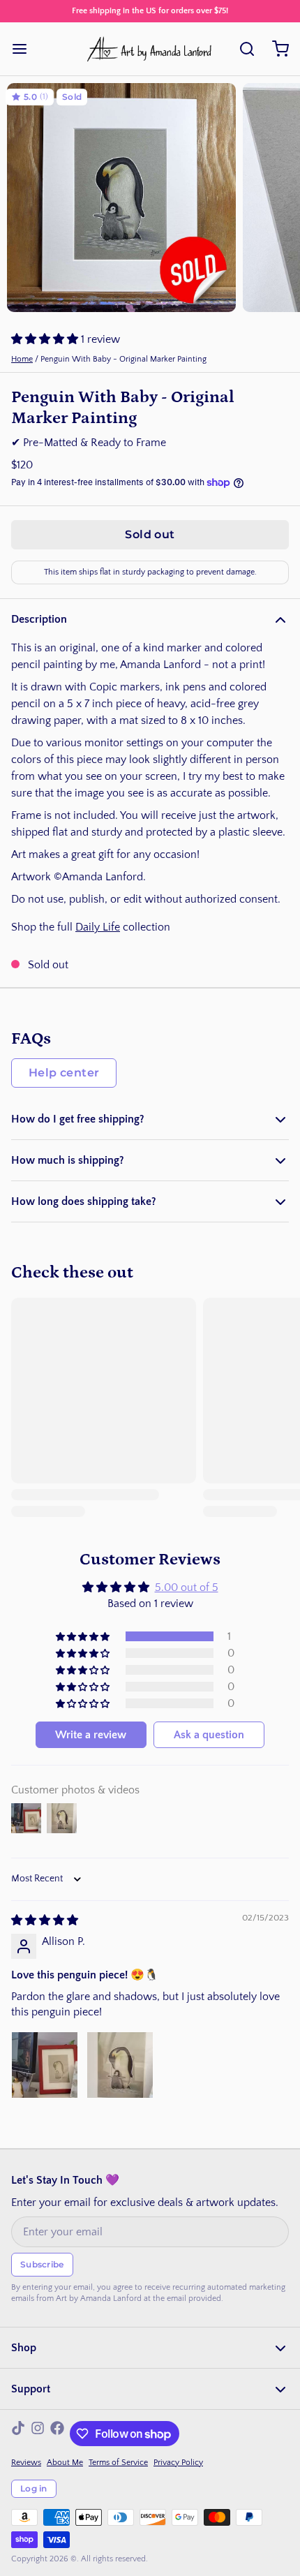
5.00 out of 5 (187, 1587)
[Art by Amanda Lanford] (150, 49)
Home (22, 359)
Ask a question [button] (209, 1735)
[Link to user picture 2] (120, 2065)
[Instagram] (38, 2434)
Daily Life (98, 927)
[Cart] (275, 49)
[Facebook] (57, 2434)
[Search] (241, 49)
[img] (45, 1920)
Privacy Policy (178, 2463)
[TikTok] (18, 2434)
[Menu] (25, 49)
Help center (64, 1073)
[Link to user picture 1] (45, 2065)
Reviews (26, 2463)
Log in (34, 2488)
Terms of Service (118, 2463)
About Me (65, 2463)
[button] (46, 339)
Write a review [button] (91, 1735)
